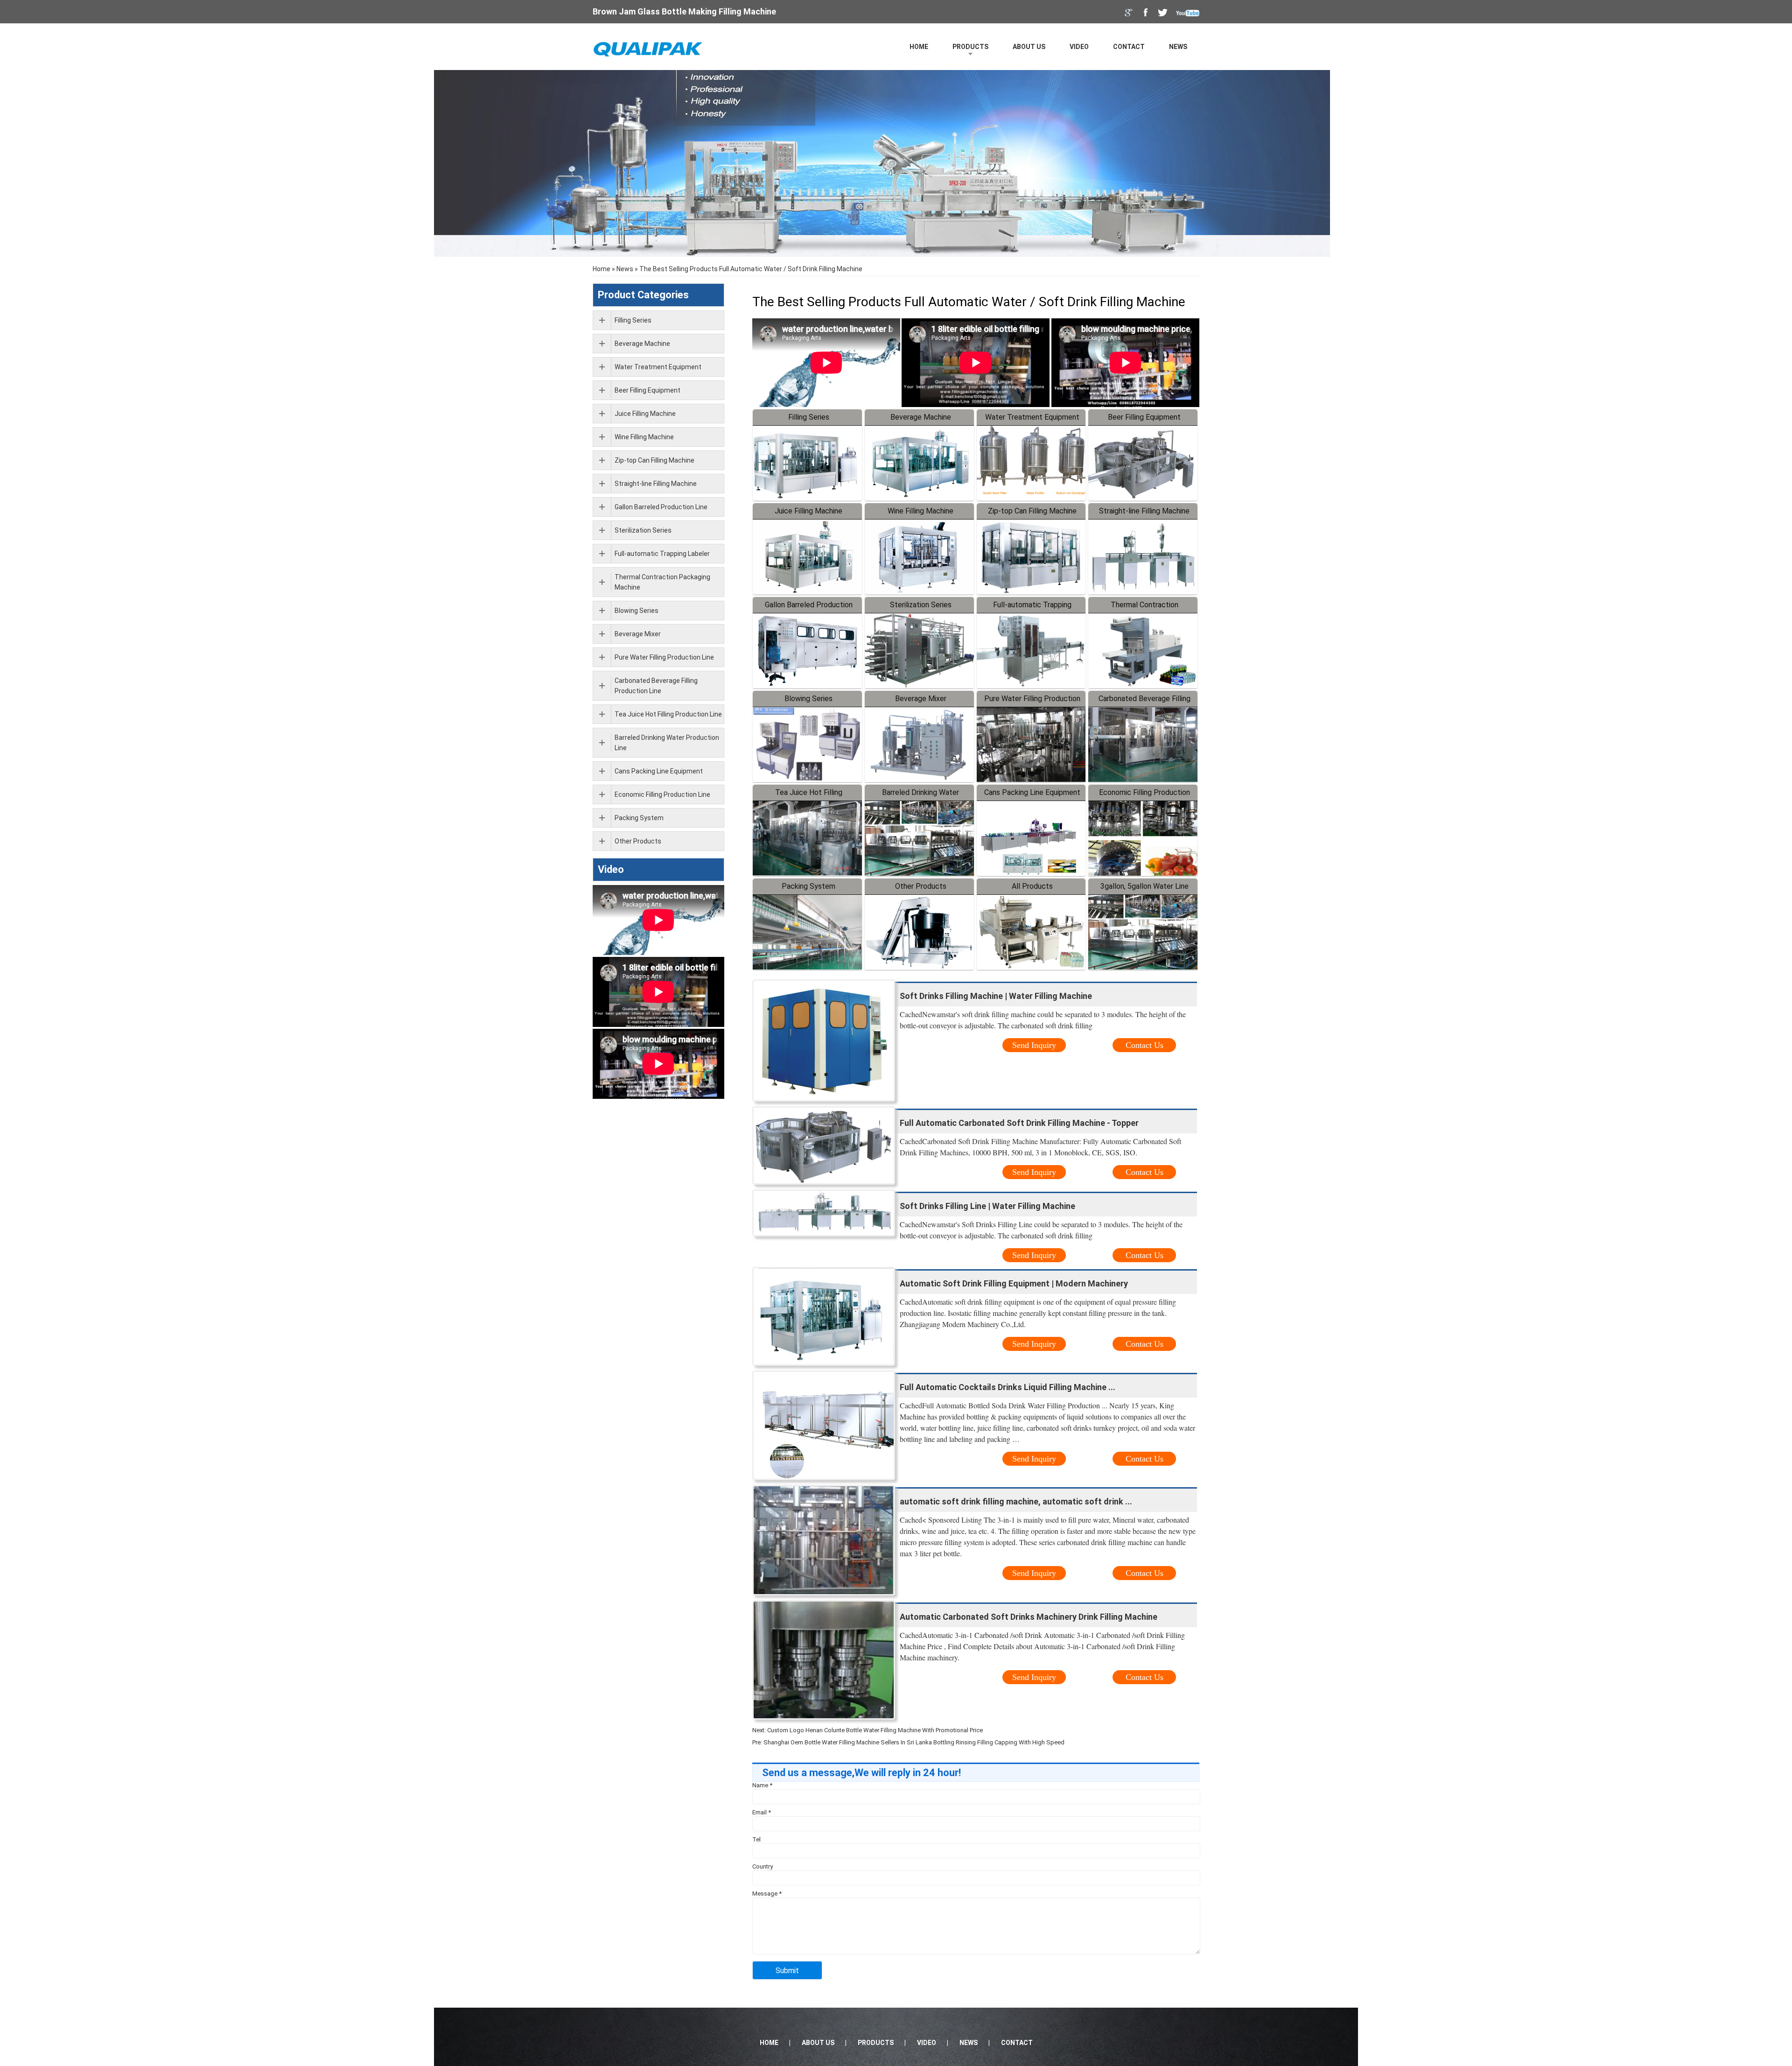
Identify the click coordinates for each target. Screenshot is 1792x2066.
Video (1079, 47)
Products (970, 47)
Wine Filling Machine (920, 511)
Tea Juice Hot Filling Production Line (668, 714)
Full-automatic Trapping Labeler (662, 554)
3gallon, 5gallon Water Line (1144, 886)
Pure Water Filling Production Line (664, 657)
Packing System (808, 886)
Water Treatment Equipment (1032, 417)
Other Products (921, 886)
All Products (1032, 886)
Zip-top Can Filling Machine (1032, 511)
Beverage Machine (921, 417)
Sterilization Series (921, 605)
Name (762, 1785)
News (1178, 47)
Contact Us (1144, 1045)
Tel (756, 1839)
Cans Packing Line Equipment (1032, 792)
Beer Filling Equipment (1144, 417)
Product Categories (643, 295)
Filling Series (809, 417)
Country (763, 1866)
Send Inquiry (1034, 1045)
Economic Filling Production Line (662, 794)
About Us (1029, 47)
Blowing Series (808, 699)
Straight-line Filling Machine (1144, 511)
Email (762, 1812)
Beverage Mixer (921, 699)
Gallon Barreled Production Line (661, 507)
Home (919, 47)
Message (767, 1894)
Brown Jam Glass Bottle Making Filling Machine (684, 11)
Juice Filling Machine (808, 511)
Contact (1129, 47)
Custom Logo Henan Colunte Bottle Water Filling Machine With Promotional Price (875, 1730)
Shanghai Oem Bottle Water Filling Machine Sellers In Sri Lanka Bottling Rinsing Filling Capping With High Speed (914, 1742)
